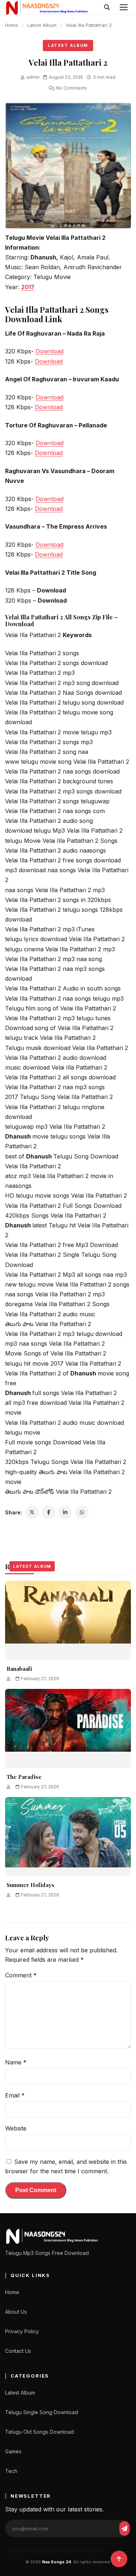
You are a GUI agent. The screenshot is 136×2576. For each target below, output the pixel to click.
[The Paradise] (68, 1728)
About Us (16, 2312)
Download (50, 351)
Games (13, 2451)
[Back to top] (119, 2559)
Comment (21, 1975)
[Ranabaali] (68, 1620)
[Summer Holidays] (68, 1836)
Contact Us (18, 2351)
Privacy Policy (22, 2331)
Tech (11, 2471)
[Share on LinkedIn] (65, 1512)
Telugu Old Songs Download (40, 2432)
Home (12, 25)
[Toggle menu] (124, 7)
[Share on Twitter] (32, 1512)
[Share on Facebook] (49, 1512)
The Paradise (24, 1777)
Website (16, 2128)
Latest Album (42, 25)
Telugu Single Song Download (42, 2412)
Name (16, 2062)
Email (15, 2095)
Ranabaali (19, 1669)
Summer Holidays (30, 1885)
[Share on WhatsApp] (82, 1512)
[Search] (107, 7)
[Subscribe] (124, 2528)
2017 (28, 287)
